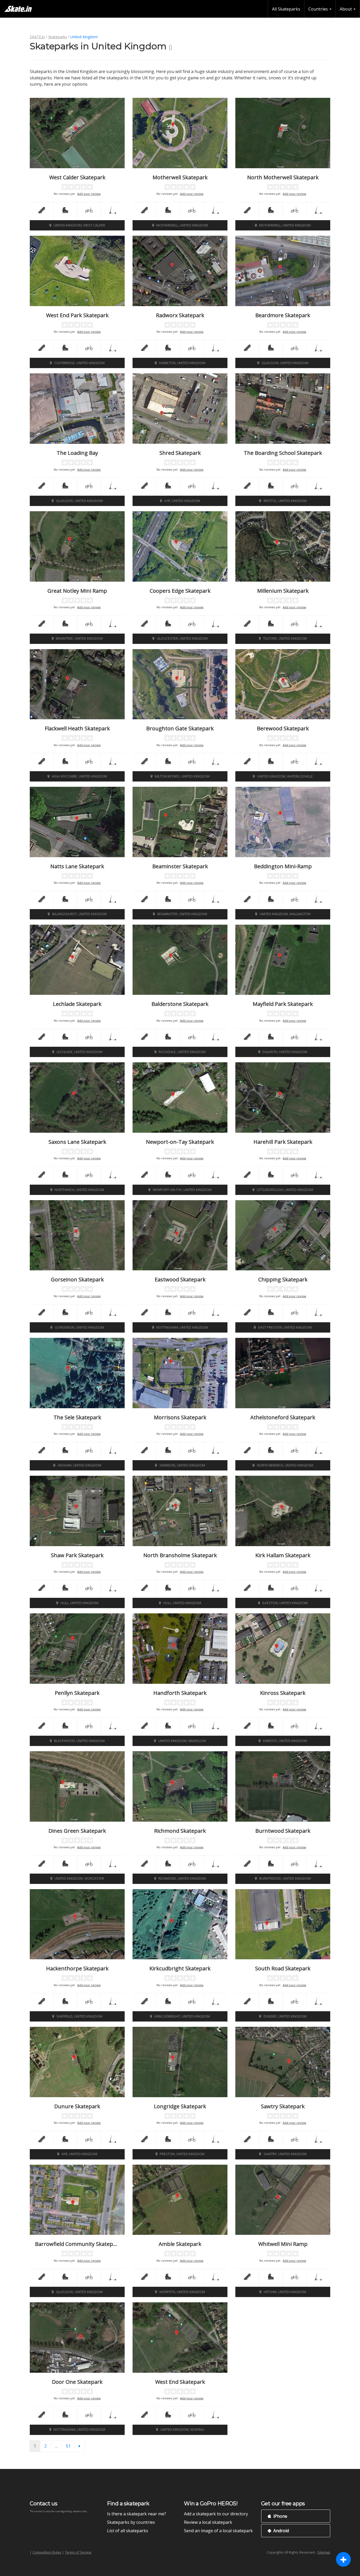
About (346, 9)
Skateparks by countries (131, 2522)
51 (70, 2446)
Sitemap (324, 2552)
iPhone (280, 2516)
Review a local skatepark (208, 2522)
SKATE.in (37, 37)
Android (281, 2531)
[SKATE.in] (18, 9)
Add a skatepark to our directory (216, 2514)
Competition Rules (47, 2552)
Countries (319, 9)
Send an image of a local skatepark (218, 2531)
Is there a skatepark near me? (137, 2514)
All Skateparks (286, 9)
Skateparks (58, 37)
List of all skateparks (128, 2531)
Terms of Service (78, 2552)
